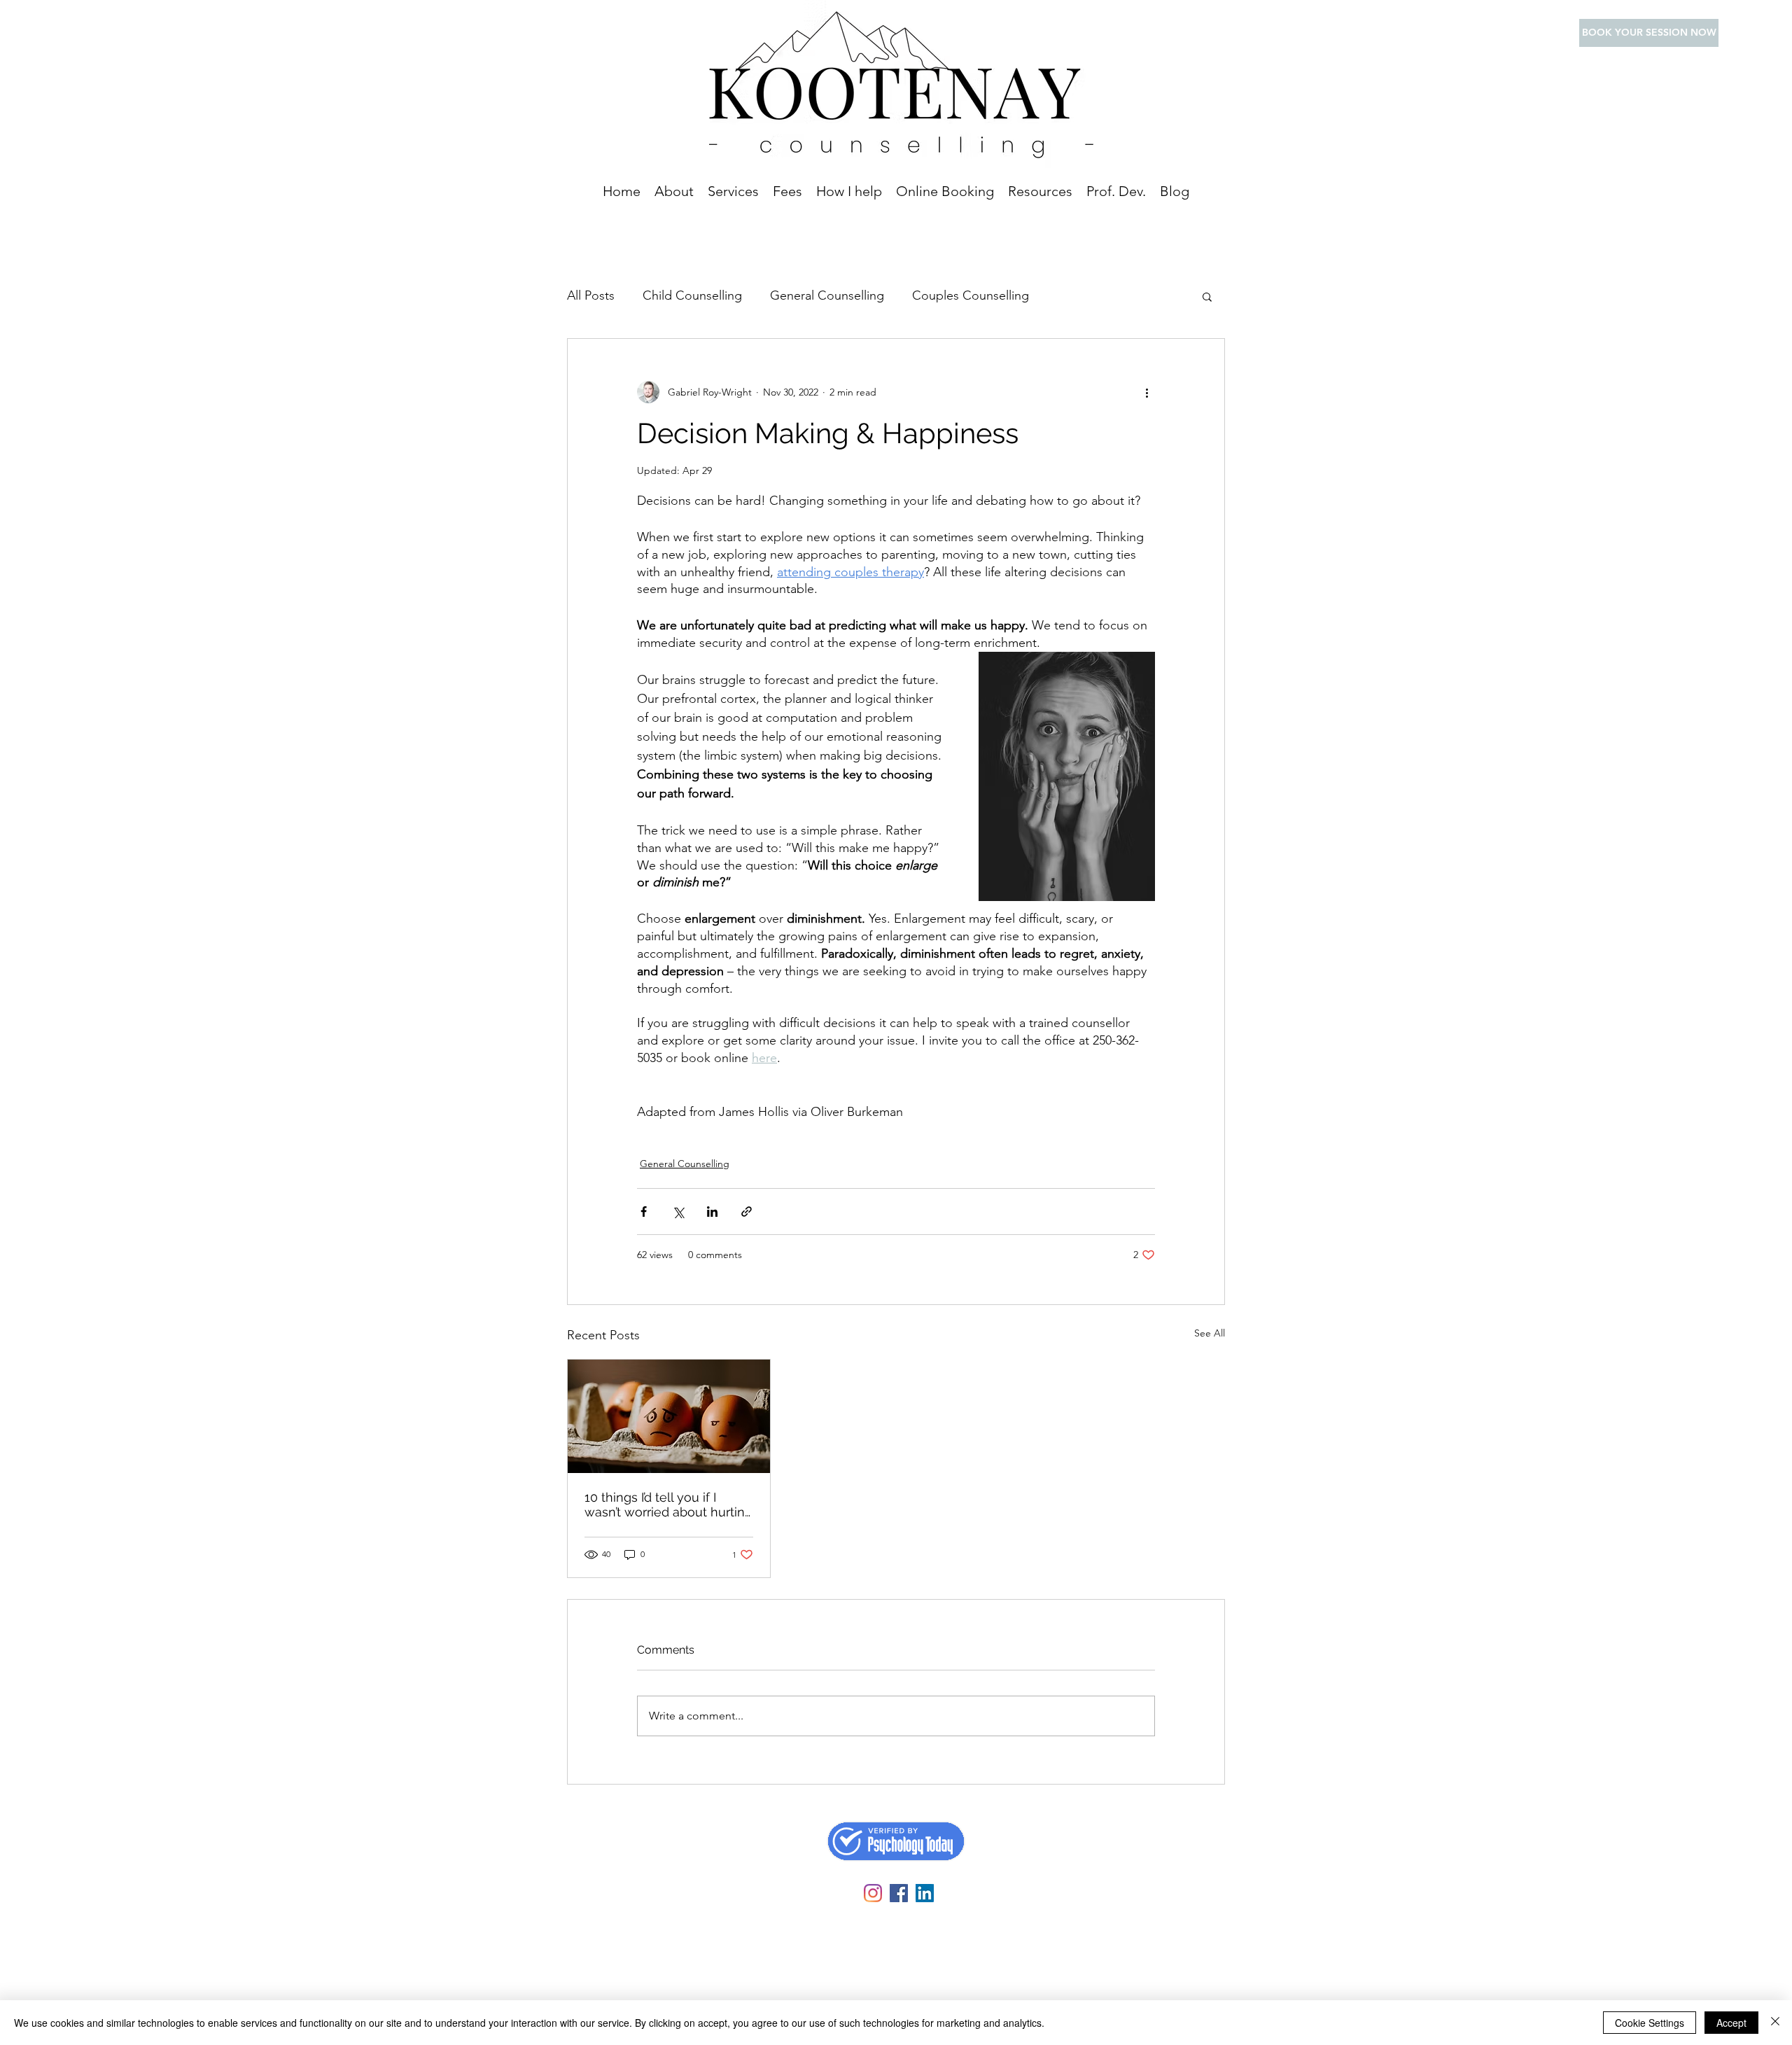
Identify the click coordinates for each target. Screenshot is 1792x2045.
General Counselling (827, 295)
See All (1210, 1333)
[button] (733, 191)
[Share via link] (747, 1212)
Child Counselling (692, 295)
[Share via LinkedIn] (712, 1212)
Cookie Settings (1650, 2023)
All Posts (591, 295)
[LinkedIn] (925, 1893)
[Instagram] (873, 1893)
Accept (1731, 2023)
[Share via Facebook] (644, 1212)
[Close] (1775, 2023)
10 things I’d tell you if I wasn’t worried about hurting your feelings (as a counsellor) (668, 1505)
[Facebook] (899, 1893)
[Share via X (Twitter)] (678, 1212)
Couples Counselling (971, 295)
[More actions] (1147, 392)
